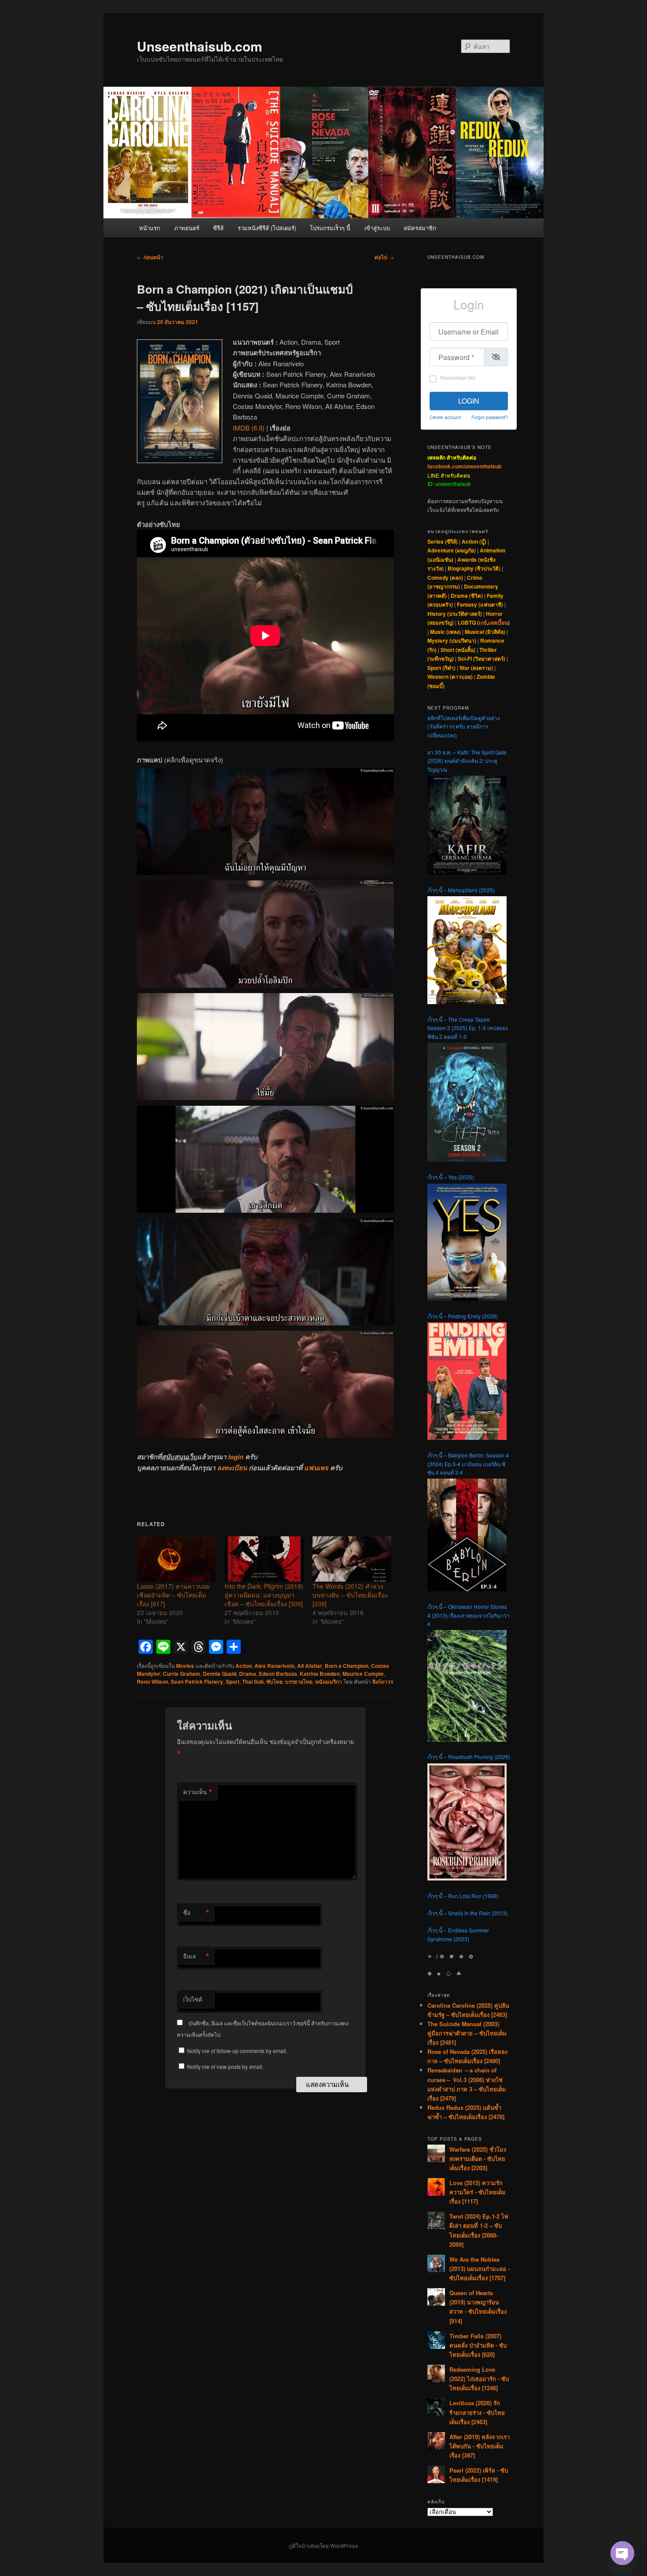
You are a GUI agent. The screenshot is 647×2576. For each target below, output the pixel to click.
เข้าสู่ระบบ (377, 228)
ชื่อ (196, 1913)
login (236, 1457)
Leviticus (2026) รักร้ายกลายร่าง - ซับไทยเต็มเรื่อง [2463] (477, 2412)
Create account (445, 417)
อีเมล (196, 1956)
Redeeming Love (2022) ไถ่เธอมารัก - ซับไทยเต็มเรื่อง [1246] (479, 2379)
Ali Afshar (310, 1666)
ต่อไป (384, 257)
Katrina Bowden (320, 1674)
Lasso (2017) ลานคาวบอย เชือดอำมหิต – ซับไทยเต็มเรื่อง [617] (173, 1595)
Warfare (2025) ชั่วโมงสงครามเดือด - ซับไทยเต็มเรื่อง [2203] (478, 2158)
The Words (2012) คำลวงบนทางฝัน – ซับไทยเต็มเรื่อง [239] (350, 1595)
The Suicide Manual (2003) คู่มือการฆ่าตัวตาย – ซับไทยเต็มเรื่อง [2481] (467, 2033)
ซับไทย (274, 1682)
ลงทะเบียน (232, 1468)
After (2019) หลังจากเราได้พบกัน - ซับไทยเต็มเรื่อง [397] (480, 2446)
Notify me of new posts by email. (225, 2066)
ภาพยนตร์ (187, 228)
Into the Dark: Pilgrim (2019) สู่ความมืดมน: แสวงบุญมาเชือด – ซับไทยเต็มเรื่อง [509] (264, 1595)
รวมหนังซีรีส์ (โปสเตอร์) (267, 228)
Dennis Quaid (220, 1674)
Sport (233, 1682)
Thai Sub (253, 1682)
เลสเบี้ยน (498, 622)
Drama (248, 1674)
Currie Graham (182, 1674)
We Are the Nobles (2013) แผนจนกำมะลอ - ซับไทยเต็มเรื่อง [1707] (480, 2269)
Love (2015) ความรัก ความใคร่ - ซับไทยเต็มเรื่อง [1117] (478, 2192)
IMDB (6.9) (249, 428)
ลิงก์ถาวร (383, 1682)
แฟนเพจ (316, 1468)
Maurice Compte (363, 1674)
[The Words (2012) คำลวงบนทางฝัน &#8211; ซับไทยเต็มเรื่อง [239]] (352, 1559)
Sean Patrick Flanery (197, 1682)
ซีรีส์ (218, 228)
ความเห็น (198, 1792)
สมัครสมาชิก (420, 228)
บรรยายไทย (299, 1682)
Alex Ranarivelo (274, 1666)
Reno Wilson (153, 1682)
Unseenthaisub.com (200, 46)
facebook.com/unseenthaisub (464, 466)
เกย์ (483, 622)
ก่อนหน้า (150, 257)
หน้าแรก (150, 228)
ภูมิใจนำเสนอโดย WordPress (323, 2546)
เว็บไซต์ (193, 1999)
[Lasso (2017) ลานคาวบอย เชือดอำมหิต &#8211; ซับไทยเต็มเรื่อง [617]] (176, 1559)
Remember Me (458, 377)
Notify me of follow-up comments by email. (237, 2051)
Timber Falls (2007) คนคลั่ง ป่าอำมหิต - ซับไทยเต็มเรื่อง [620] (478, 2345)
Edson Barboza (278, 1674)
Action (244, 1666)
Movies (185, 1666)
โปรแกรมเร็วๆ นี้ (330, 228)
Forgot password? (490, 417)
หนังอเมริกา (329, 1682)
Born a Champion (347, 1666)
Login (469, 401)
